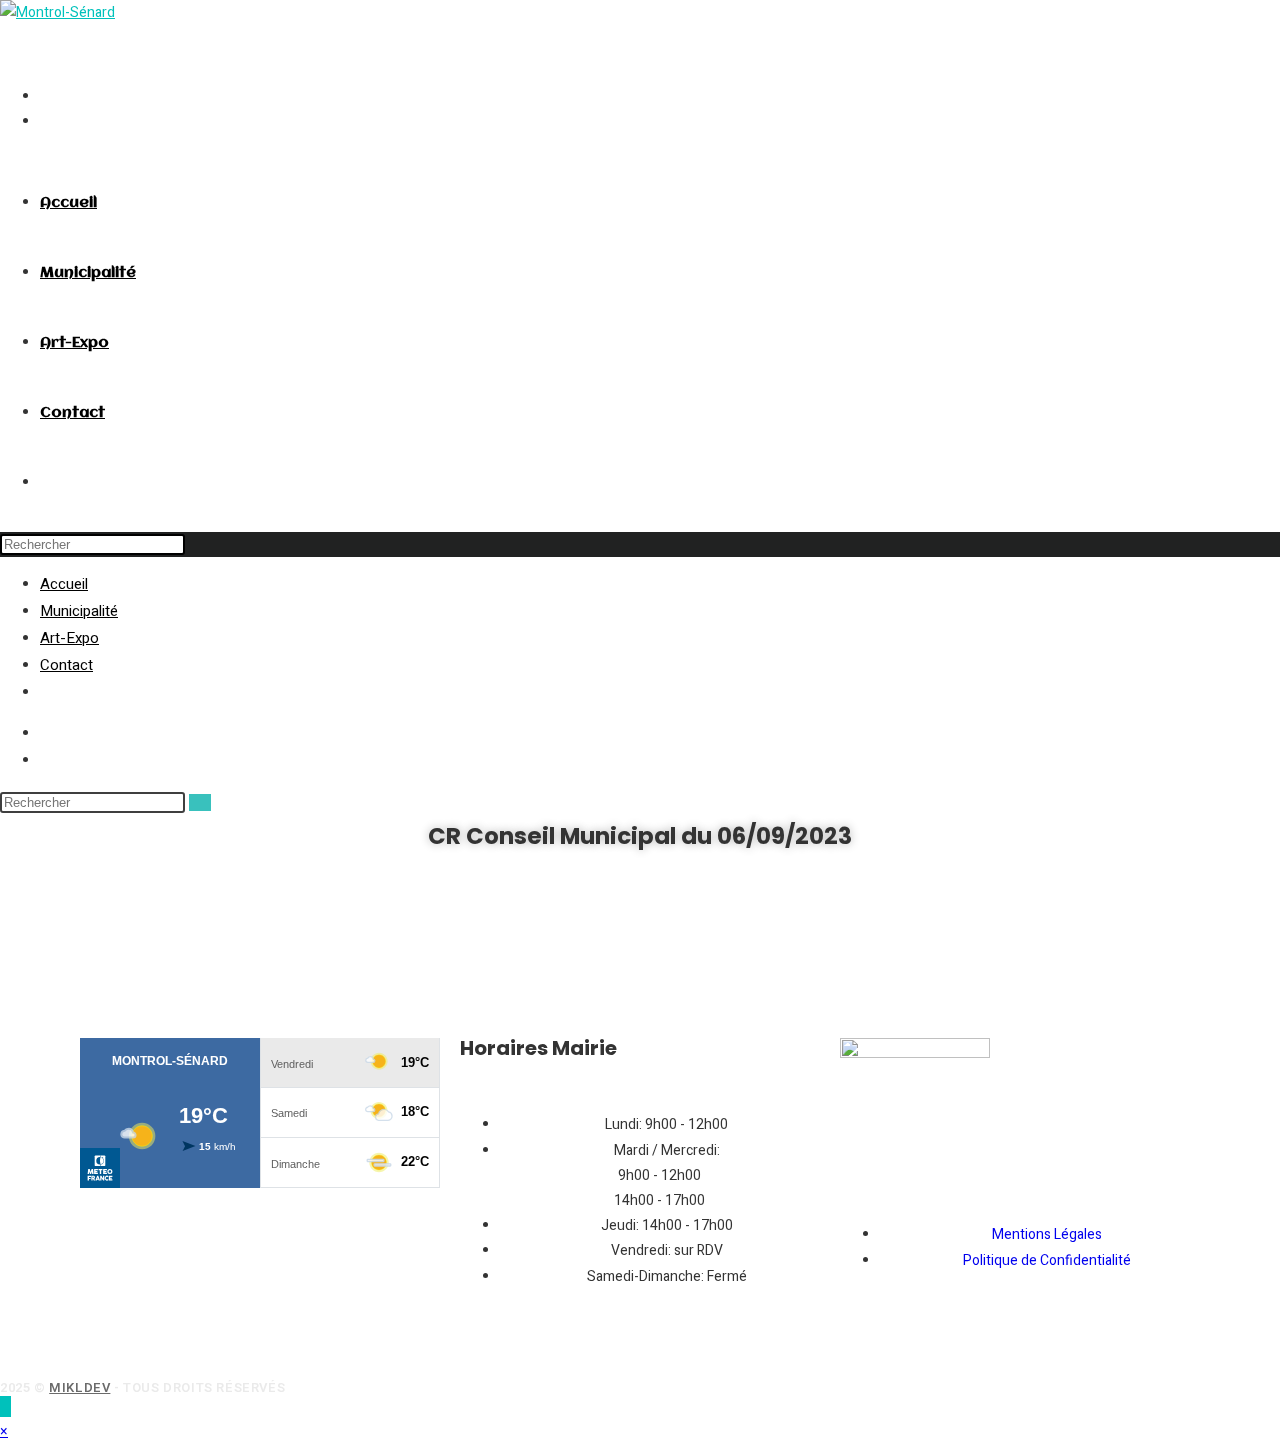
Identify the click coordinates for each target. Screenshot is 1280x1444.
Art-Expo (69, 638)
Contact (66, 665)
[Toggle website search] (45, 483)
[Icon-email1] (35, 1338)
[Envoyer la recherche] (200, 802)
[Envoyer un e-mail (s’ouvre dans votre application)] (45, 96)
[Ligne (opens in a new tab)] (45, 121)
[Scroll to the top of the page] (5, 1406)
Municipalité (79, 611)
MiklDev (79, 1387)
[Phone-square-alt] (88, 1338)
